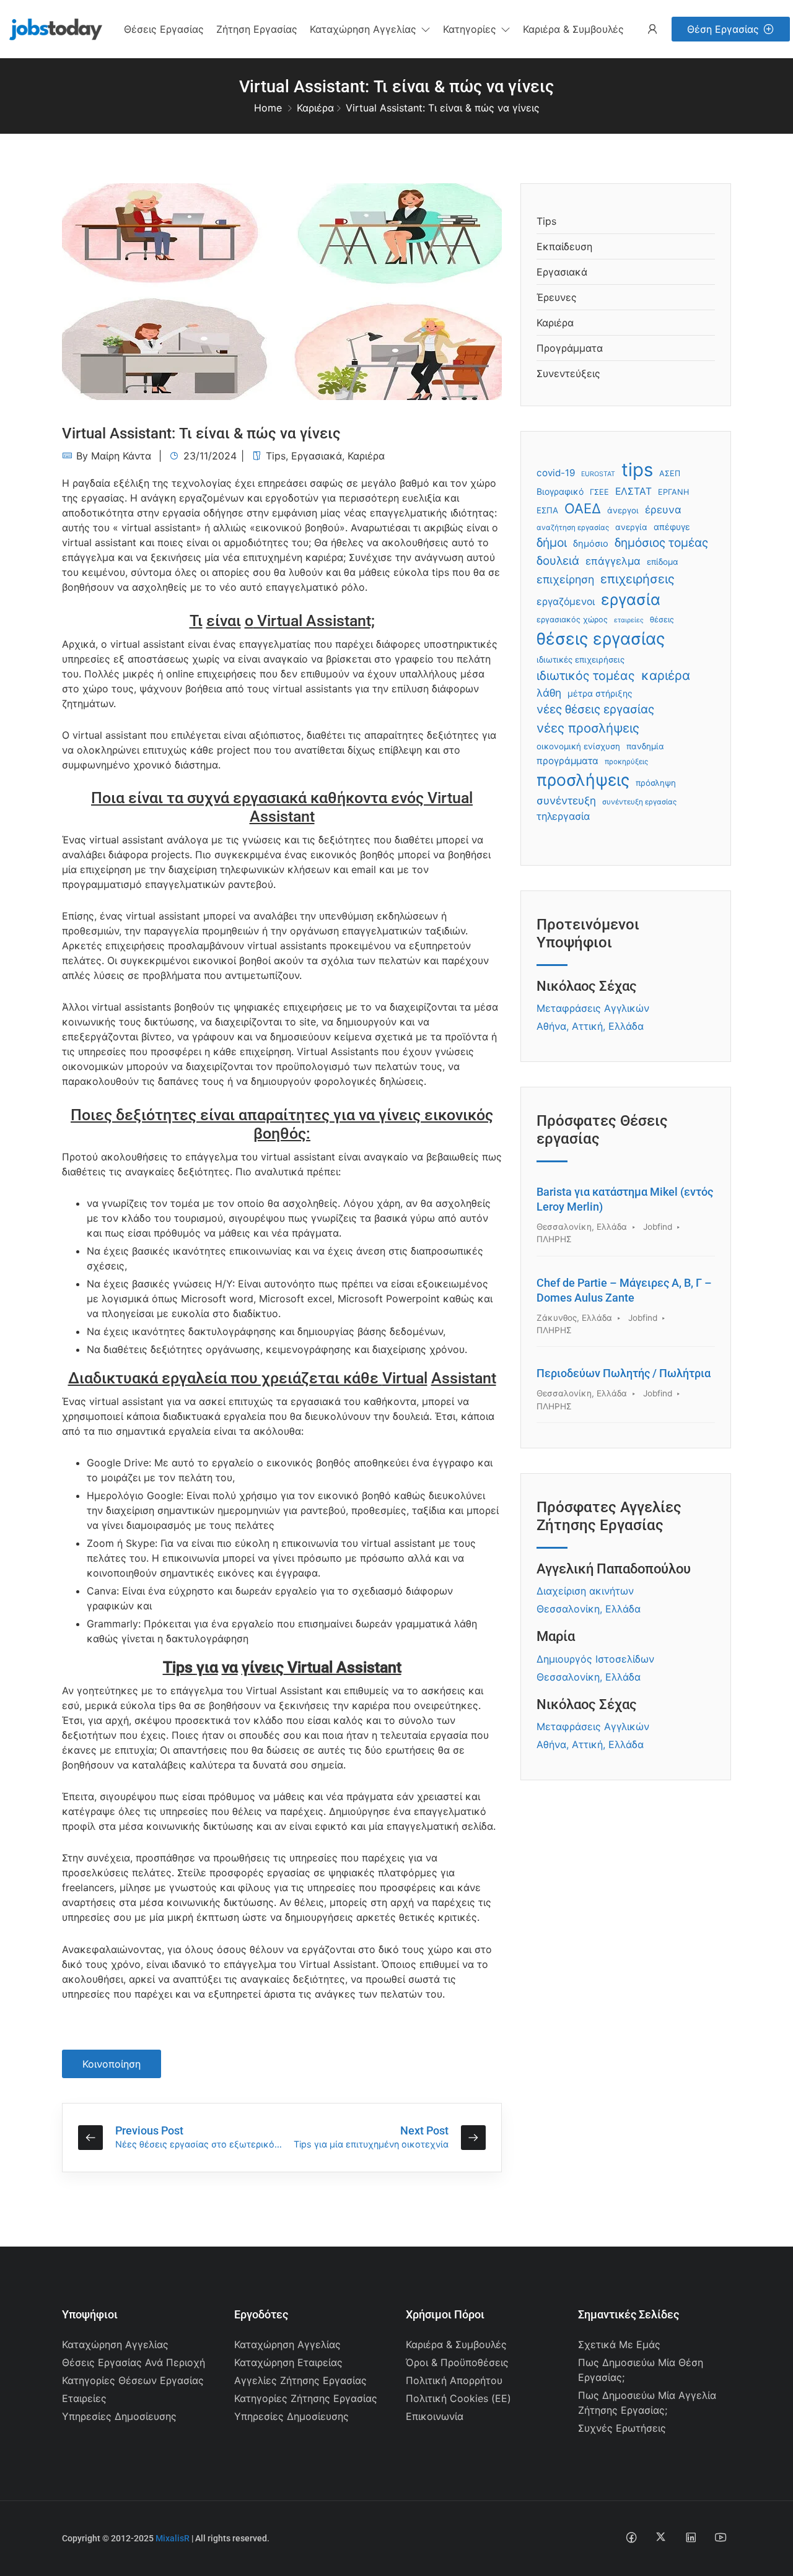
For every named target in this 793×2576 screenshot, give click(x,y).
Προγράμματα (570, 348)
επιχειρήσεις (637, 579)
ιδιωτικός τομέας (586, 676)
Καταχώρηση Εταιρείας (288, 2362)
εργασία (631, 599)
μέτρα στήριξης (600, 693)
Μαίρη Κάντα (121, 456)
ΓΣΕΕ (599, 492)
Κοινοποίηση (112, 2064)
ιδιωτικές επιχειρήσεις (581, 659)
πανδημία (645, 746)
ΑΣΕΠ (670, 473)
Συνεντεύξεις (568, 373)
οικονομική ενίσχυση (578, 746)
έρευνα (663, 510)
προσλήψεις (583, 780)
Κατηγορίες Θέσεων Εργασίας (133, 2380)
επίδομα (663, 562)
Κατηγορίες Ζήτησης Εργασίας (306, 2398)
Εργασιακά (317, 456)
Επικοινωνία (435, 2416)
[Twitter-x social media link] (661, 2537)
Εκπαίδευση (564, 246)
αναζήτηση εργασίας (573, 528)
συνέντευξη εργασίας (639, 802)
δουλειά (558, 561)
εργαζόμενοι (566, 602)
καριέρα (666, 675)
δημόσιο (591, 544)
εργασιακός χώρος (572, 620)
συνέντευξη (566, 800)
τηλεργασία (563, 816)
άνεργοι (623, 510)
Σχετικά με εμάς (619, 2344)
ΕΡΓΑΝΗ (673, 492)
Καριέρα (315, 108)
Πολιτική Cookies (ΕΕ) (458, 2398)
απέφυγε (672, 527)
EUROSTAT (598, 474)
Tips (276, 456)
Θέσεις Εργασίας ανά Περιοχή (134, 2362)
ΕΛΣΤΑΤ (633, 491)
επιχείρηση (565, 579)
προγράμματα (567, 761)
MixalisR (173, 2538)
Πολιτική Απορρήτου (454, 2380)
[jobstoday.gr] (51, 28)
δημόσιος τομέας (661, 543)
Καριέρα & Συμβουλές (456, 2344)
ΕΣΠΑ (547, 510)
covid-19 (556, 473)
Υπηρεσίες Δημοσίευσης (119, 2416)
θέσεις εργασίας (601, 638)
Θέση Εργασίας (723, 29)
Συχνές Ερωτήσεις (622, 2428)
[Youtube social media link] (720, 2537)
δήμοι (552, 542)
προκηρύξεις (626, 762)
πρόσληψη (656, 783)
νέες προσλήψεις (588, 728)
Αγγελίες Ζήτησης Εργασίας (300, 2380)
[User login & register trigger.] (652, 29)
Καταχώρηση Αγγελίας (115, 2344)
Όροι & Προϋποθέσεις (457, 2362)
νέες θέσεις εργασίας (595, 709)
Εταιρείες (84, 2398)
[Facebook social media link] (631, 2537)
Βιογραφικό (560, 491)
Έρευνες (557, 297)
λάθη (549, 693)
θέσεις (662, 620)
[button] (370, 29)
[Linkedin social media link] (690, 2537)
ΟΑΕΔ (583, 508)
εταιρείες (629, 620)
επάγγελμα (613, 561)
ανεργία (631, 527)
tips (637, 470)
